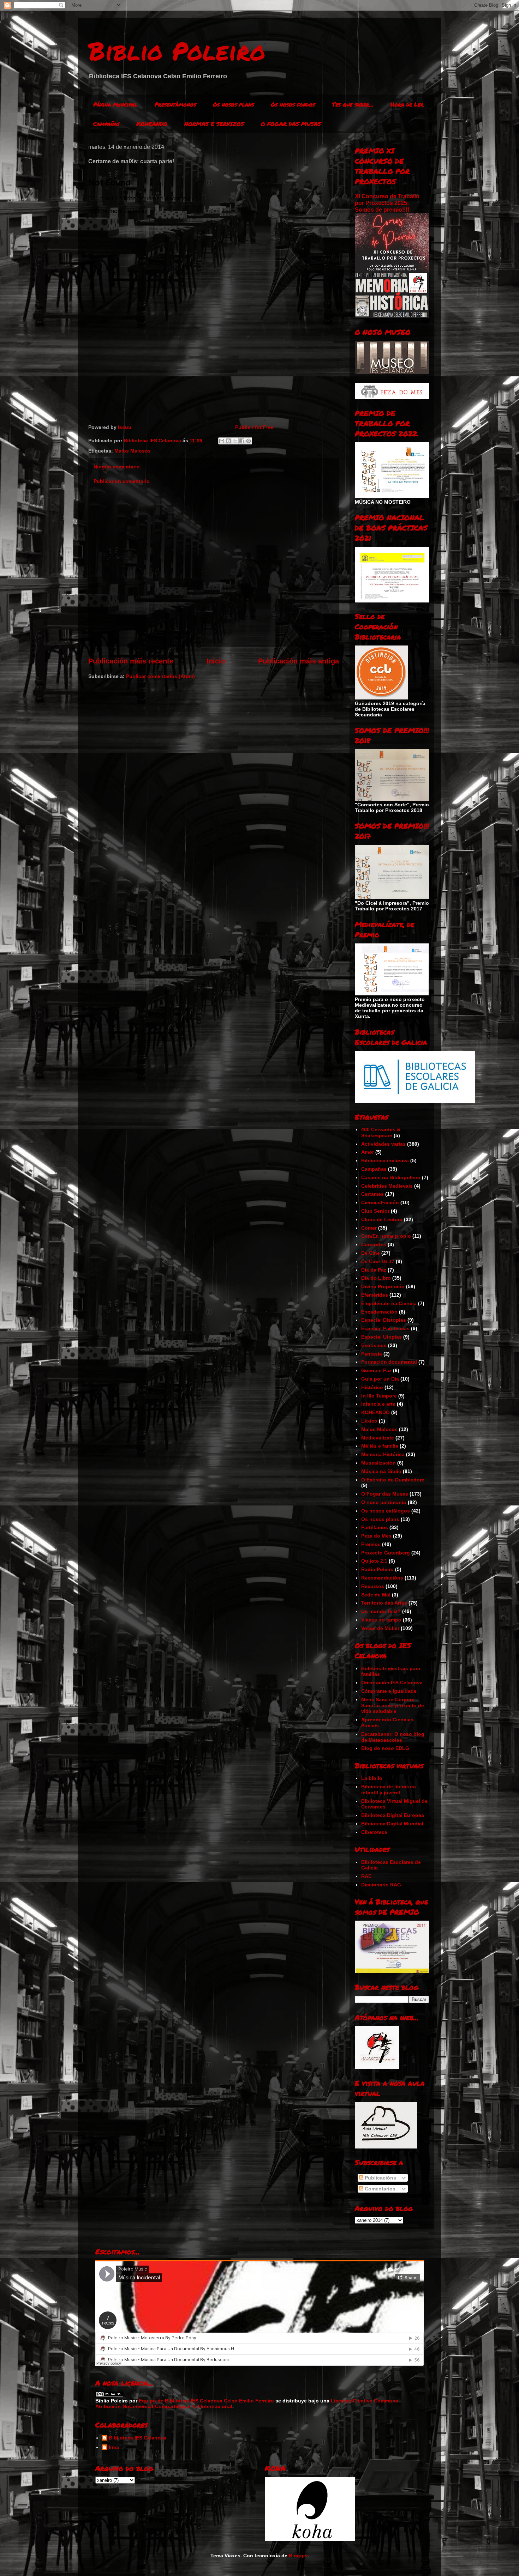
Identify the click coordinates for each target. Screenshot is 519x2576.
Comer (369, 1228)
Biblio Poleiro (177, 50)
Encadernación (379, 1312)
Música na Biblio (381, 1471)
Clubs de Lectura (382, 1219)
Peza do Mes (376, 1536)
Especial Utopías (381, 1337)
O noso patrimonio (384, 1502)
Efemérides (375, 1295)
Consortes (374, 1244)
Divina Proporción (383, 1286)
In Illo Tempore (379, 1396)
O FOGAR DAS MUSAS (291, 124)
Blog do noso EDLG (385, 1748)
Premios (371, 1544)
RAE (366, 1876)
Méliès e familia (380, 1446)
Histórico (372, 1387)
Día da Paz (374, 1270)
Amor (368, 1152)
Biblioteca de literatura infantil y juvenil (389, 1790)
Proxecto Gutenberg (386, 1553)
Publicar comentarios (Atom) (160, 676)
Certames (372, 1194)
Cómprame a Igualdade (389, 1691)
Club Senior (375, 1211)
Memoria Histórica (383, 1454)
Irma (114, 2447)
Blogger (298, 2556)
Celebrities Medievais (387, 1186)
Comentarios (379, 2189)
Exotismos (374, 1345)
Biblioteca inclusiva (385, 1160)
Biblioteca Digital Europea (393, 1815)
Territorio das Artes (384, 1603)
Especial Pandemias (385, 1328)
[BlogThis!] (228, 441)
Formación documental (389, 1362)
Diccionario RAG (381, 1885)
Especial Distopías (384, 1320)
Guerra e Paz (376, 1370)
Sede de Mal (376, 1595)
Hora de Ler (407, 104)
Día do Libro (376, 1278)
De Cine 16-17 (378, 1261)
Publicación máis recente (131, 661)
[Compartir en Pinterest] (249, 441)
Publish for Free (254, 427)
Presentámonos (175, 104)
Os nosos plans (233, 104)
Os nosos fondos (293, 104)
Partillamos (375, 1527)
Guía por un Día (380, 1379)
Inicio (216, 661)
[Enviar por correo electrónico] (222, 441)
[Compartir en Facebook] (242, 441)
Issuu (125, 427)
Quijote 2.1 (374, 1561)
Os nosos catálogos (386, 1511)
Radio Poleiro (377, 1569)
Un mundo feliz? (381, 1611)
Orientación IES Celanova (392, 1683)
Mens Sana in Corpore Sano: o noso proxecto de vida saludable (393, 1705)
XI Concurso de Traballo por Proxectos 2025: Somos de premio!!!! (387, 203)
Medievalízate (378, 1438)
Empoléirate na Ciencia (389, 1303)
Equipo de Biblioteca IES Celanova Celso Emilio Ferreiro (206, 2401)
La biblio (372, 1778)
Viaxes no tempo (381, 1620)
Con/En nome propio (386, 1236)
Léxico (369, 1421)
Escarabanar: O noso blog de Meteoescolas (393, 1737)
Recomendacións (382, 1578)
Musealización (378, 1463)
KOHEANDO (152, 124)
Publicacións (380, 2178)
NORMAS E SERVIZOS (214, 124)
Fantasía (372, 1354)
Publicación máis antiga (299, 661)
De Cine (371, 1253)
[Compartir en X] (235, 441)
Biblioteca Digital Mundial (392, 1824)
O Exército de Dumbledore (393, 1480)
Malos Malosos (133, 451)
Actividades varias (383, 1144)
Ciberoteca (374, 1832)
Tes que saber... (353, 104)
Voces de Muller (380, 1628)
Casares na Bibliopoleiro (391, 1177)
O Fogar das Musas (385, 1494)
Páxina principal (115, 104)
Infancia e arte (378, 1404)
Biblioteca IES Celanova (138, 2438)
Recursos (373, 1586)
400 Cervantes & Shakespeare (381, 1132)
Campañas (106, 124)
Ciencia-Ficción (380, 1202)
